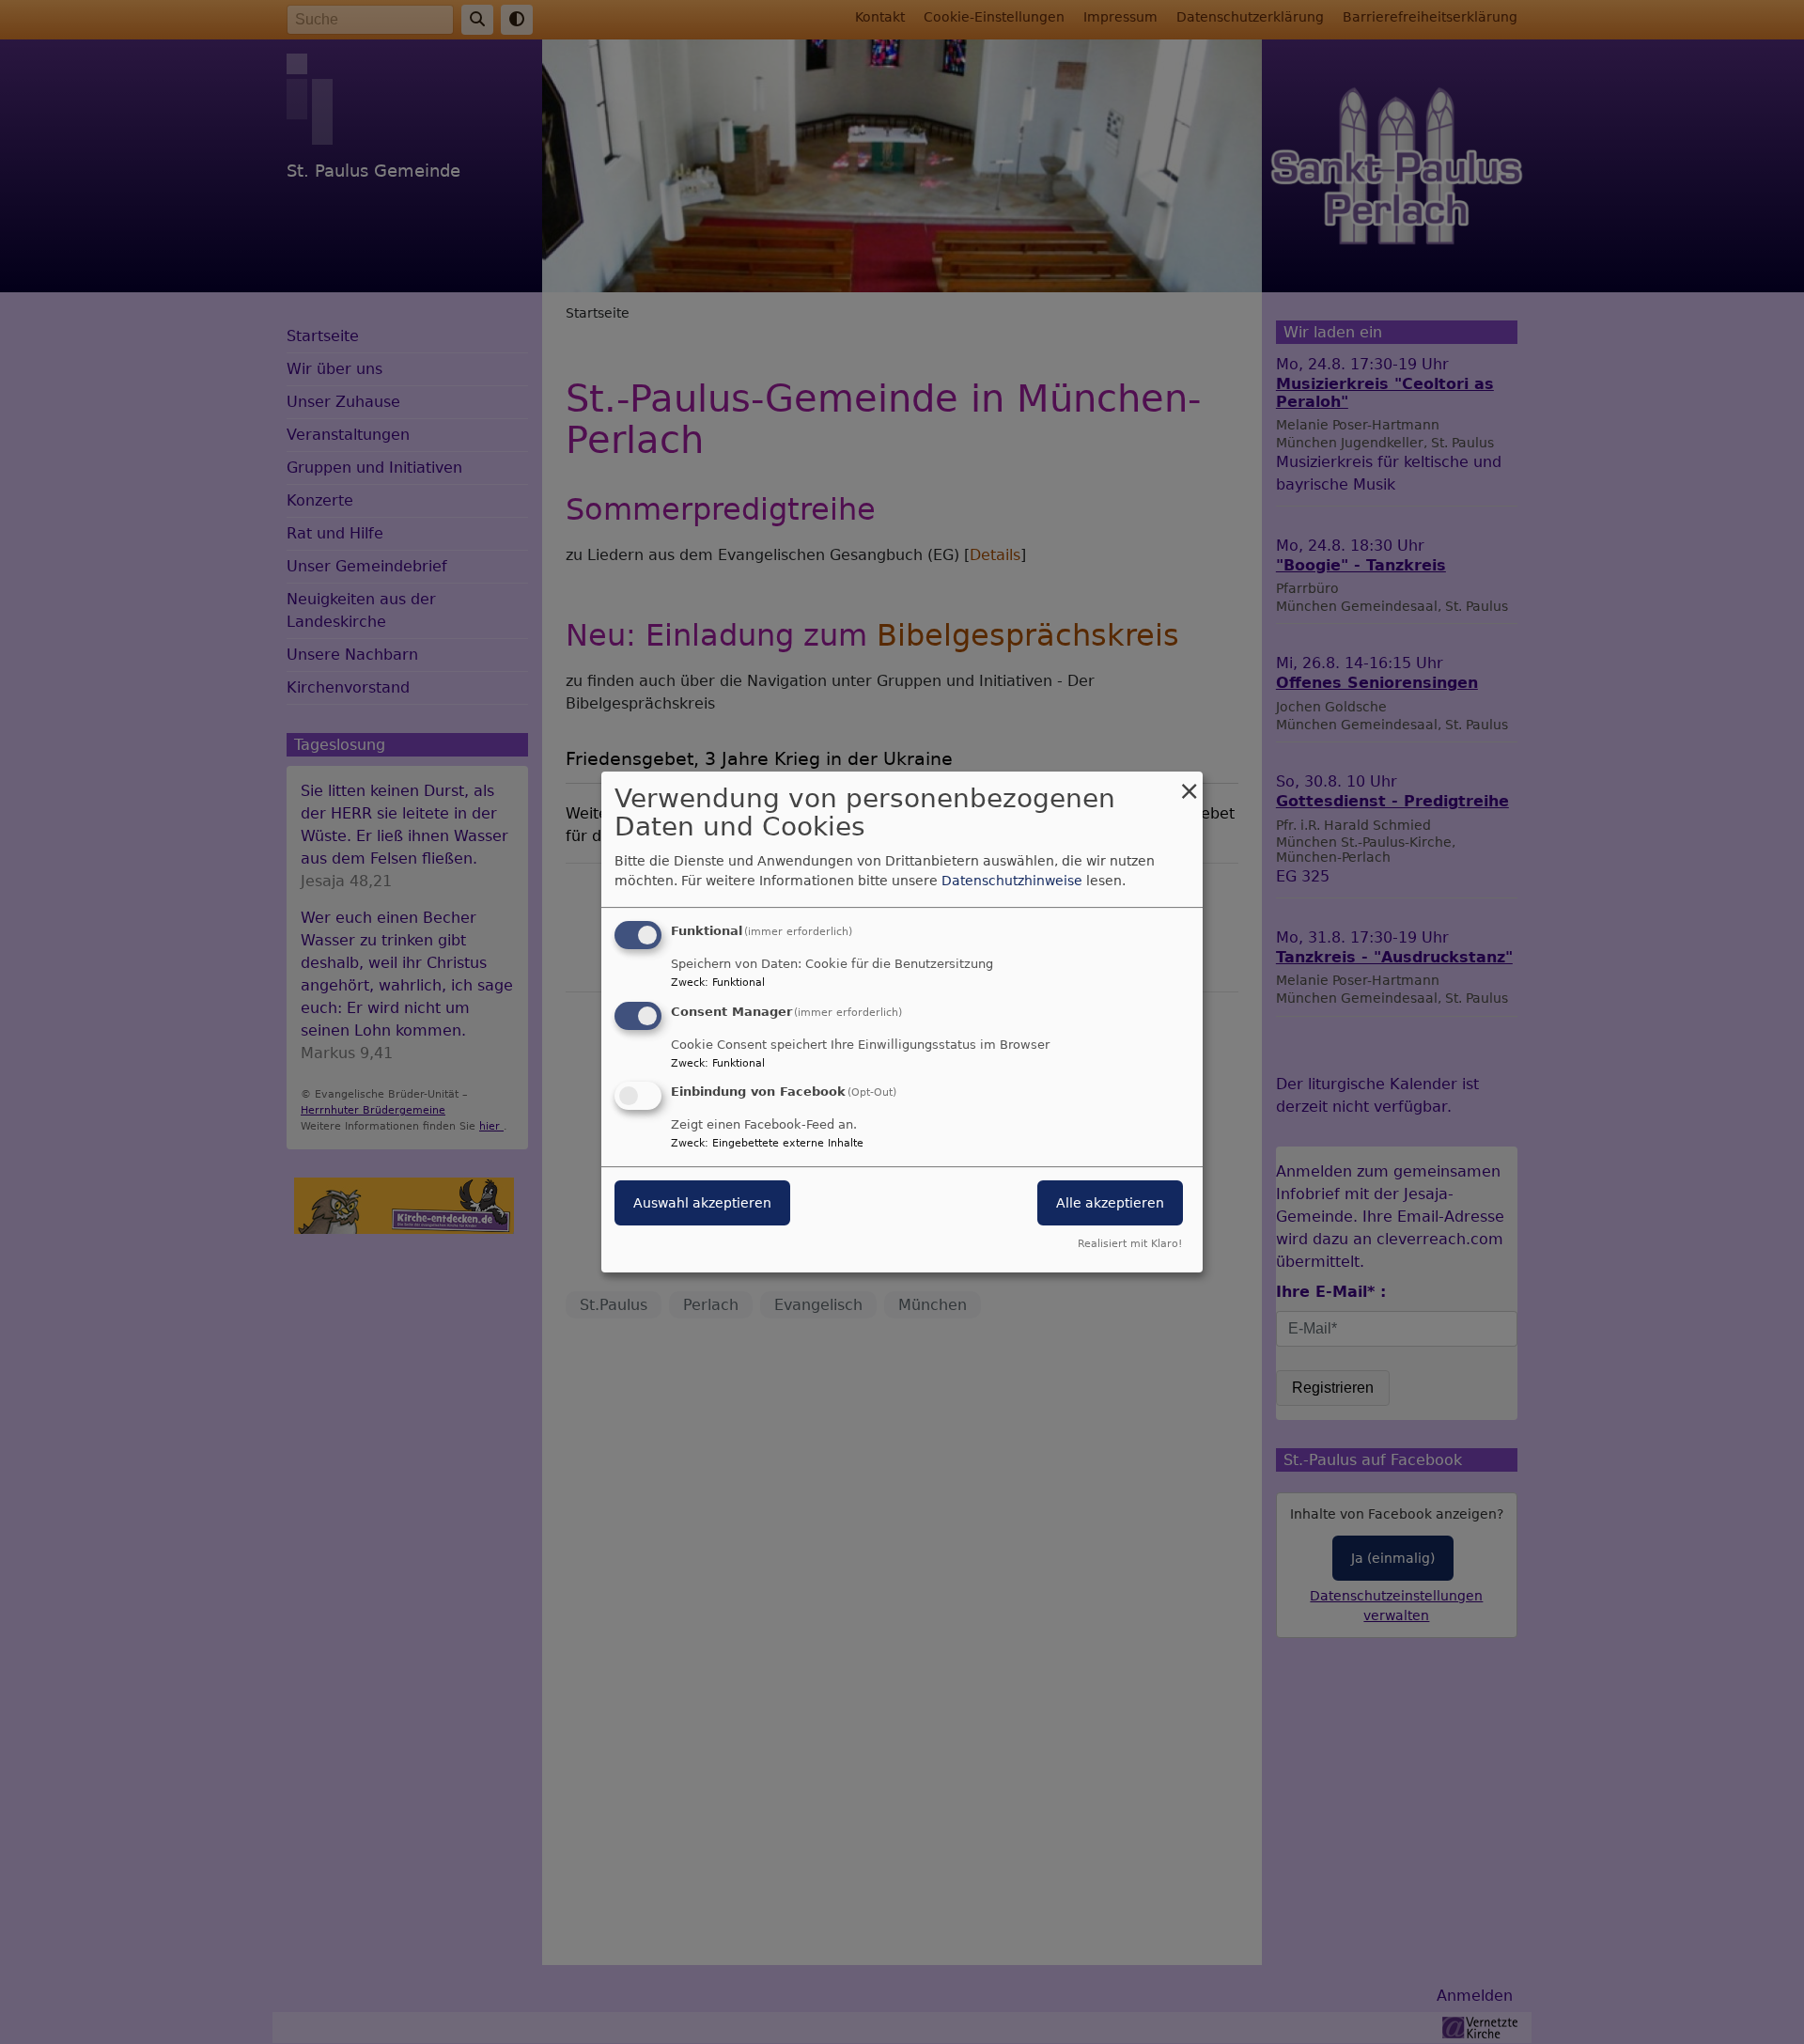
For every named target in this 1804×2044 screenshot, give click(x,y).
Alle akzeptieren (1110, 1204)
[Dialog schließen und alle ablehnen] (1189, 783)
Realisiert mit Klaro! (1130, 1244)
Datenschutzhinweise (1012, 881)
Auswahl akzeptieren (702, 1204)
